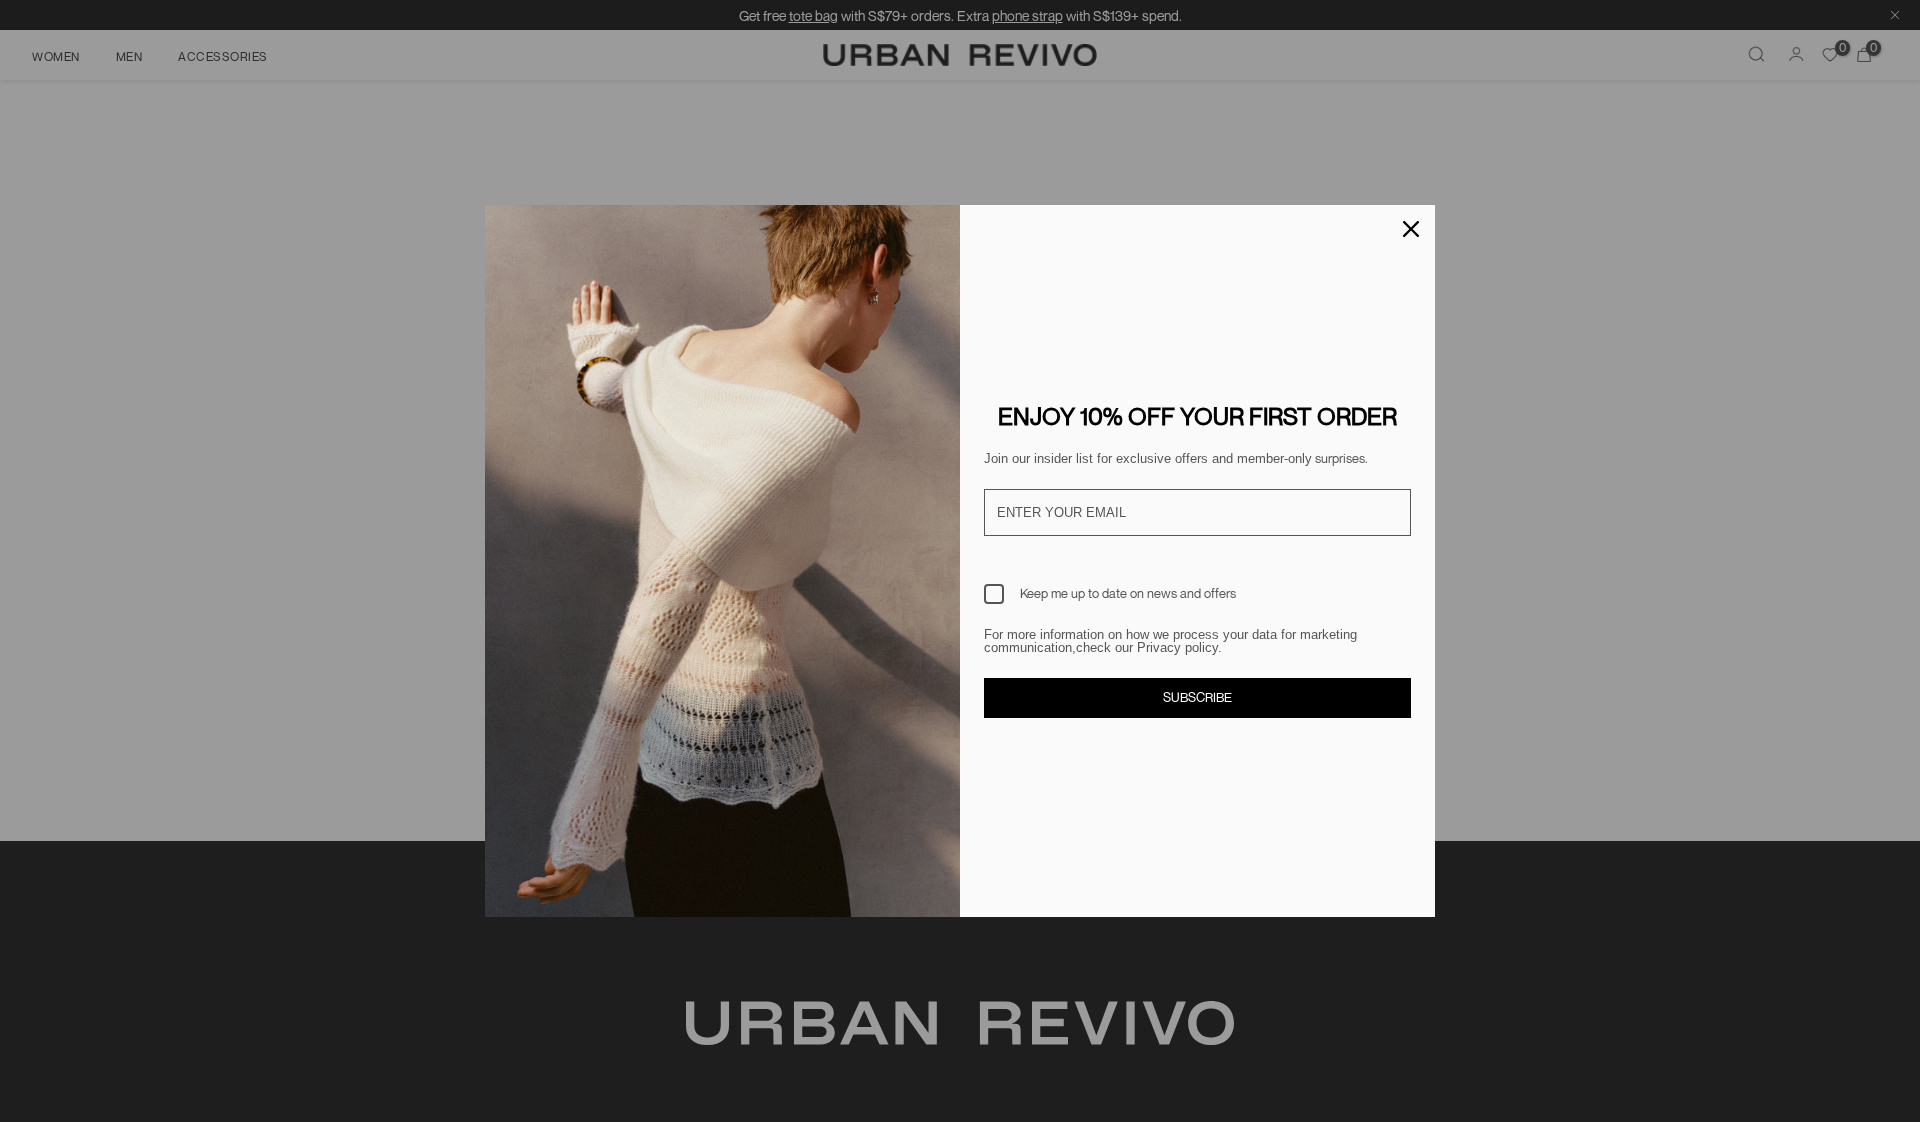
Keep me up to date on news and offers (1128, 593)
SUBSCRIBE (1197, 697)
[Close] (1411, 229)
